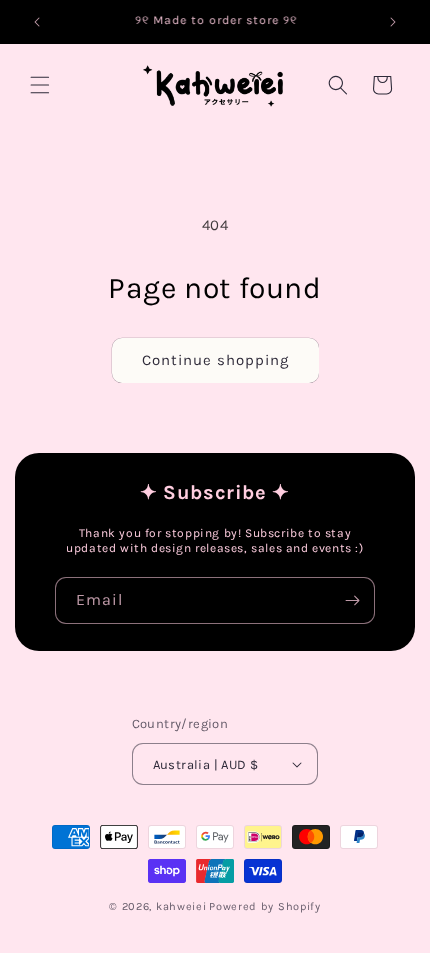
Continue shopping (215, 360)
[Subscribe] (352, 600)
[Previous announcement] (37, 22)
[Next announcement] (393, 22)
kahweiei (181, 906)
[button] (40, 85)
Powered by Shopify (265, 906)
